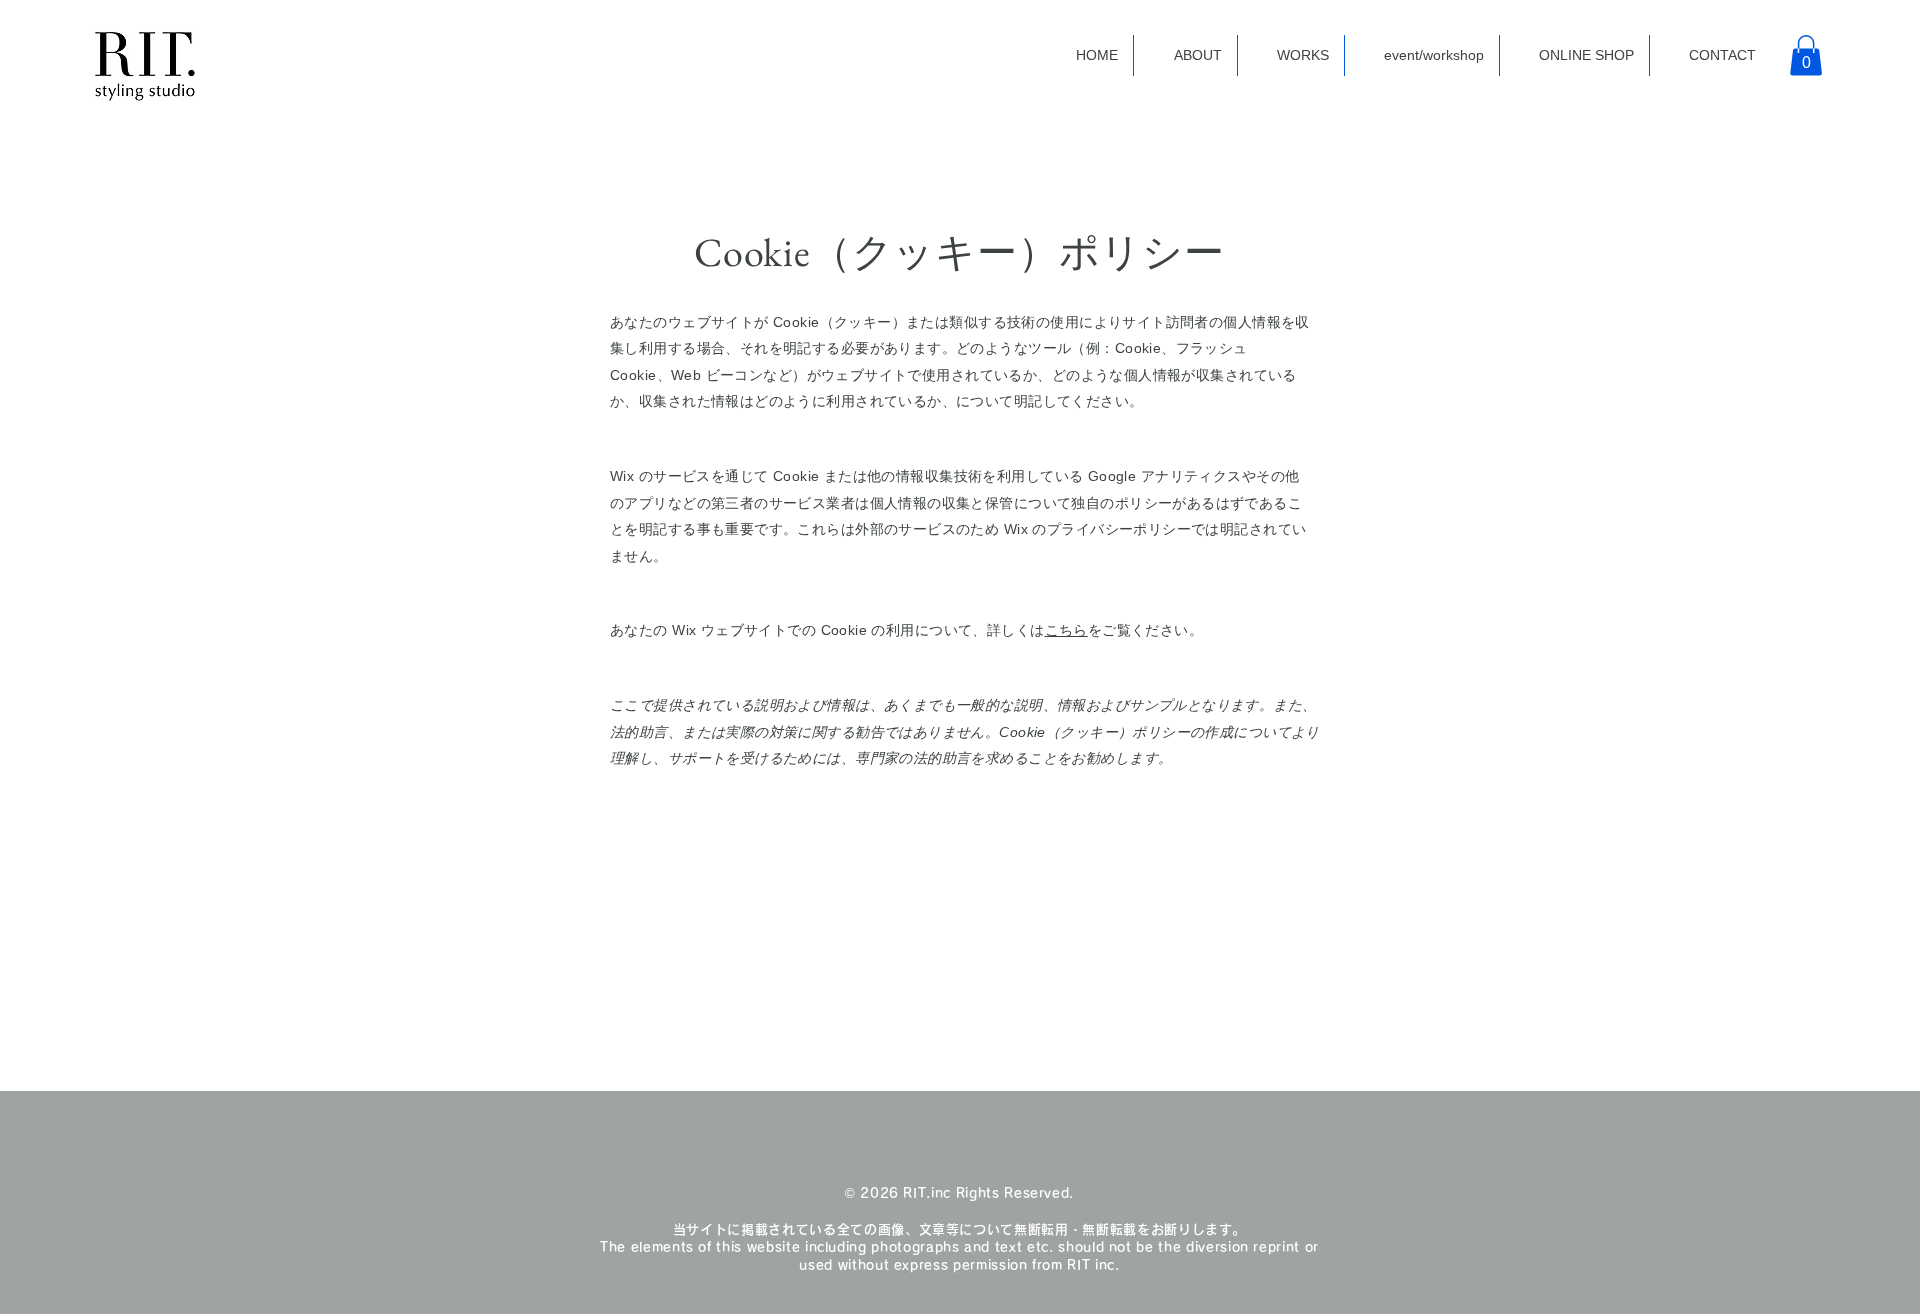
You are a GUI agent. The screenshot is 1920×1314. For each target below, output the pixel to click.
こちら (1066, 630)
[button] (1806, 55)
